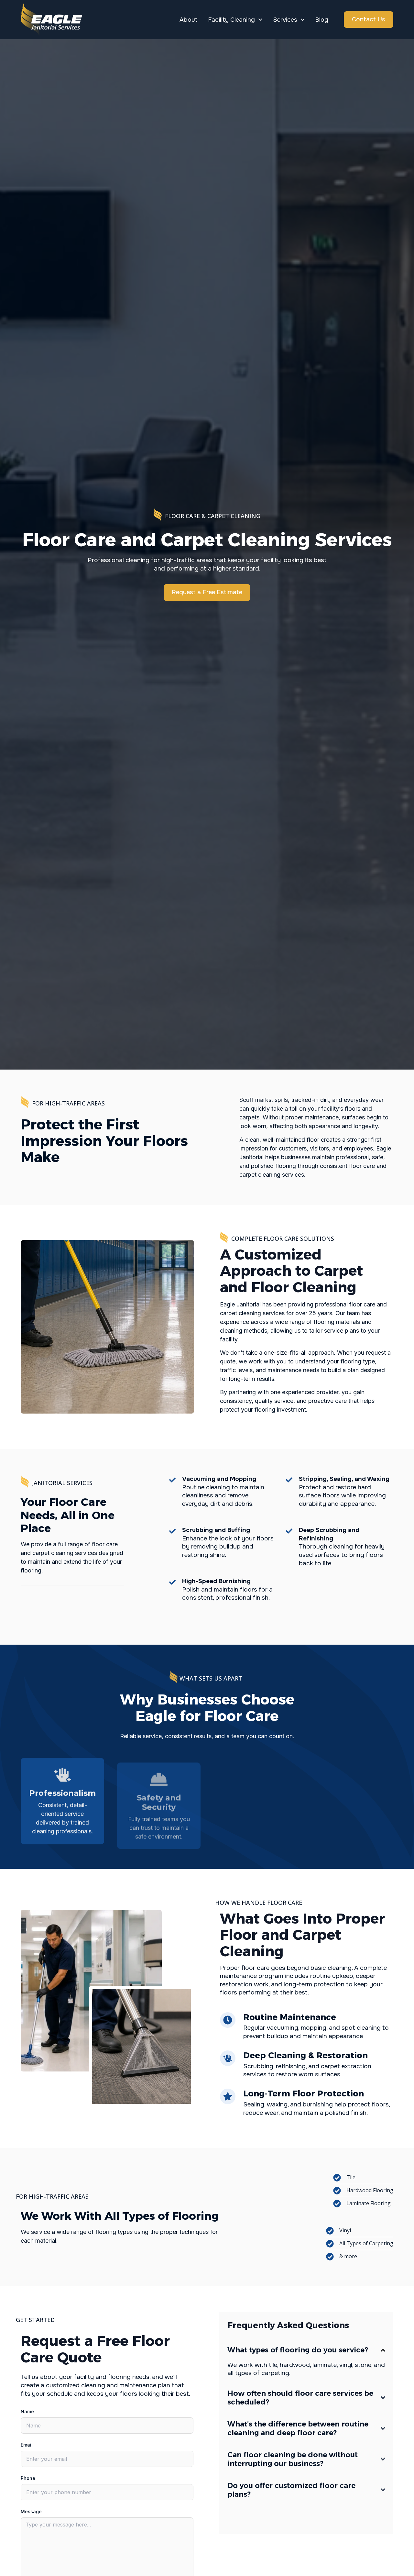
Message (31, 2511)
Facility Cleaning (231, 20)
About (189, 20)
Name (27, 2411)
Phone (28, 2478)
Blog (322, 20)
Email (27, 2445)
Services (285, 20)
